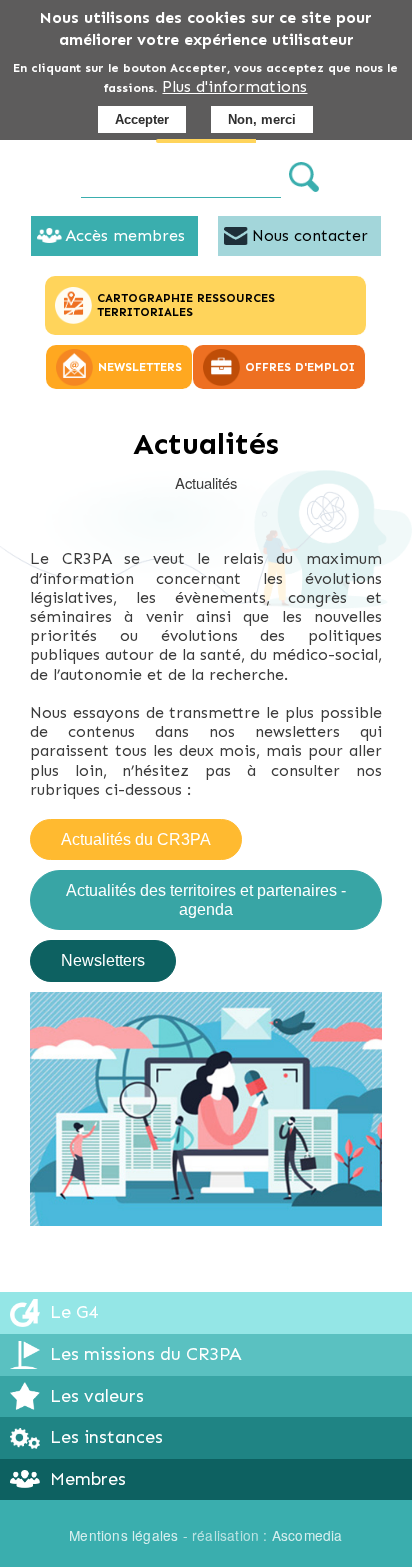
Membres (88, 1479)
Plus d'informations (234, 86)
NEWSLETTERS (140, 367)
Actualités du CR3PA (136, 839)
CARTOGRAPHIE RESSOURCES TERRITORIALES (186, 305)
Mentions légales (123, 1535)
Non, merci (262, 119)
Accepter (142, 119)
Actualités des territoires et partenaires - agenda (206, 900)
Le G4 (74, 1312)
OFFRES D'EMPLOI (300, 367)
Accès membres (125, 235)
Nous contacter (310, 235)
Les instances (106, 1437)
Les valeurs (97, 1396)
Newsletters (103, 960)
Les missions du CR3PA (146, 1354)
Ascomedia (307, 1535)
